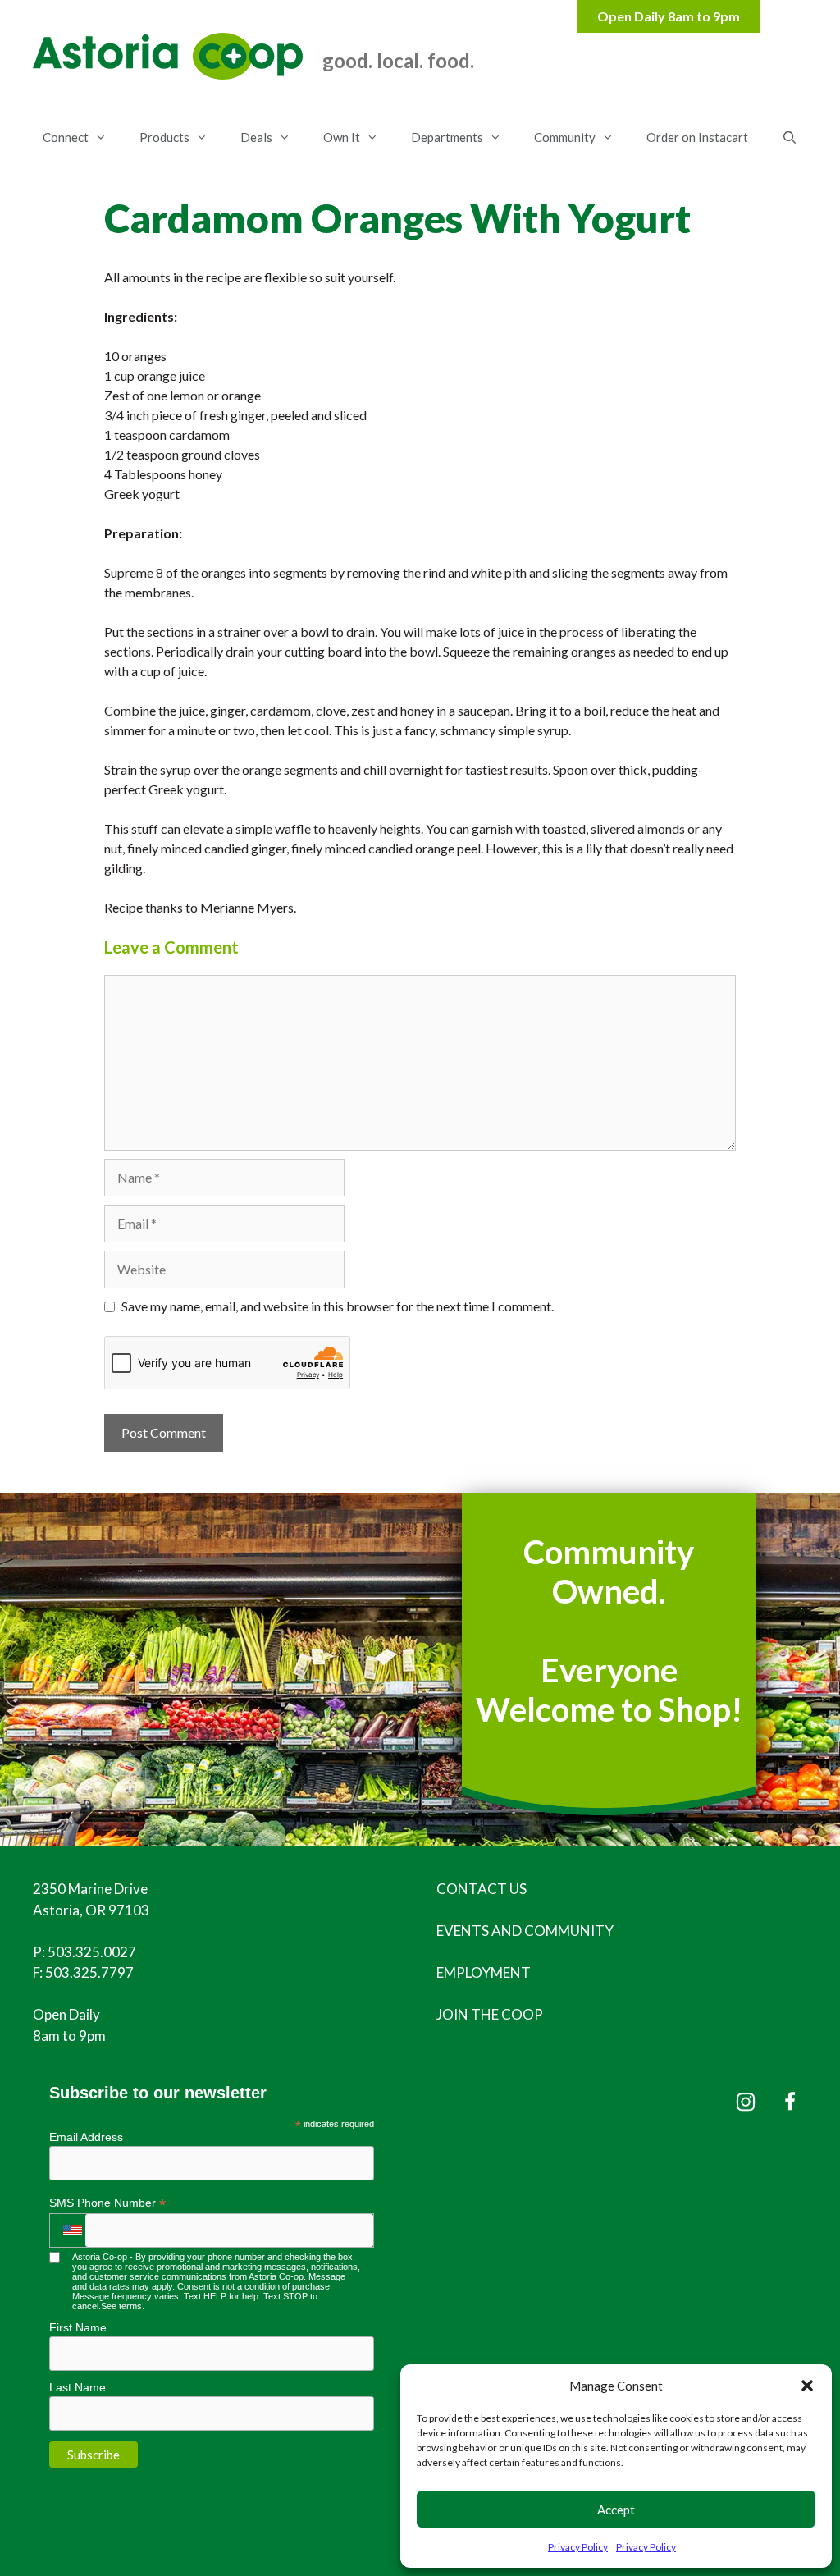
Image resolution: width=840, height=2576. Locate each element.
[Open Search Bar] (789, 137)
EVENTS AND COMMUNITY (525, 1931)
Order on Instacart (697, 137)
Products (164, 137)
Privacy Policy (578, 2547)
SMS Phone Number (107, 2203)
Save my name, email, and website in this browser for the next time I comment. (338, 1306)
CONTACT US (482, 1889)
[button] (807, 2386)
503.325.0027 (92, 1952)
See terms (121, 2306)
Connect (66, 137)
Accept (616, 2510)
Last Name (78, 2387)
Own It (342, 137)
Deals (256, 137)
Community (565, 137)
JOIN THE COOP (490, 2014)
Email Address (86, 2137)
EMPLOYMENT (484, 1972)
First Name (78, 2327)
